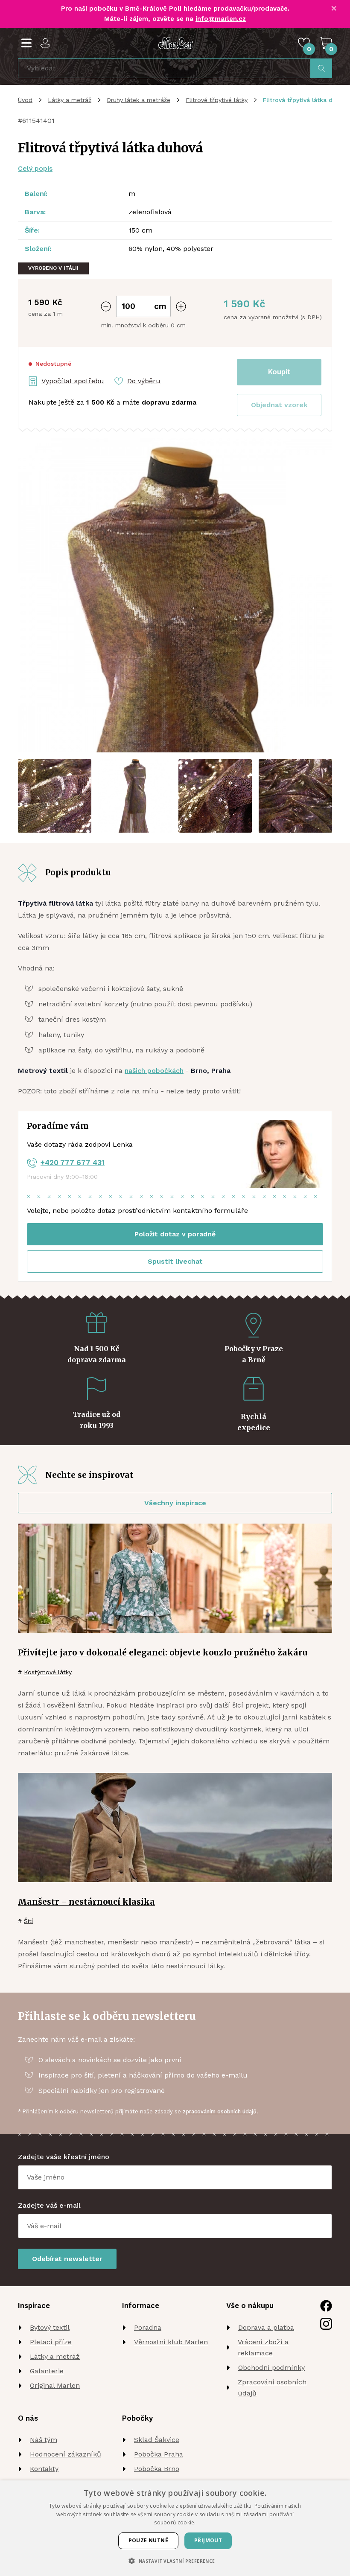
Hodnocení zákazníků (66, 2454)
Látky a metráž (70, 100)
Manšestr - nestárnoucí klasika (86, 1902)
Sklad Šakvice (157, 2440)
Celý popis (35, 168)
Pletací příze (51, 2342)
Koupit (279, 372)
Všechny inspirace (175, 1503)
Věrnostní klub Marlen (171, 2342)
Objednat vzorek (279, 405)
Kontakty (44, 2469)
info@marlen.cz (221, 19)
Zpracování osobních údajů (272, 2388)
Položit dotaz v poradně (175, 1234)
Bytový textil (50, 2327)
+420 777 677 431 (73, 1163)
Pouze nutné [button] (148, 2540)
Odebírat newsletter (67, 2259)
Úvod (25, 100)
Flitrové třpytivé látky (217, 100)
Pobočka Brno (157, 2469)
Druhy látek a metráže (139, 100)
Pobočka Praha (159, 2454)
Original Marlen (55, 2385)
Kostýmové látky (48, 1672)
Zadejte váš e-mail (49, 2205)
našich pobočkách (154, 1071)
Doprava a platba (266, 2327)
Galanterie (47, 2371)
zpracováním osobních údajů (220, 2111)
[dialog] (175, 2528)
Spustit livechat (175, 1261)
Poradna (148, 2327)
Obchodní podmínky (271, 2368)
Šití (28, 1921)
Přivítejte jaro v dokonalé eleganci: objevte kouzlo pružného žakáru (163, 1652)
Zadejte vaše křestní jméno (64, 2157)
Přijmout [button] (208, 2540)
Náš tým (44, 2440)
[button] (279, 405)
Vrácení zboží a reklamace (263, 2347)
